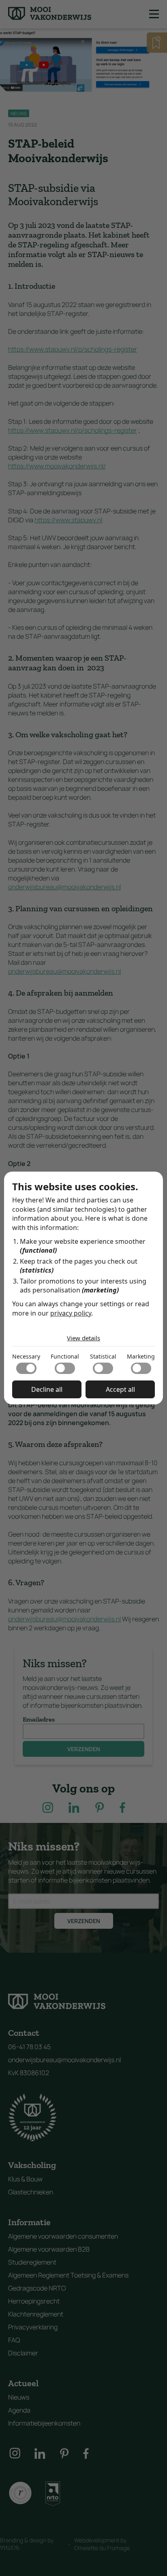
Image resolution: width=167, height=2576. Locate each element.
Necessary (26, 1356)
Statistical (103, 1356)
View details (83, 1338)
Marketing (141, 1356)
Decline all (47, 1389)
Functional (65, 1356)
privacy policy (71, 1313)
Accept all (120, 1389)
